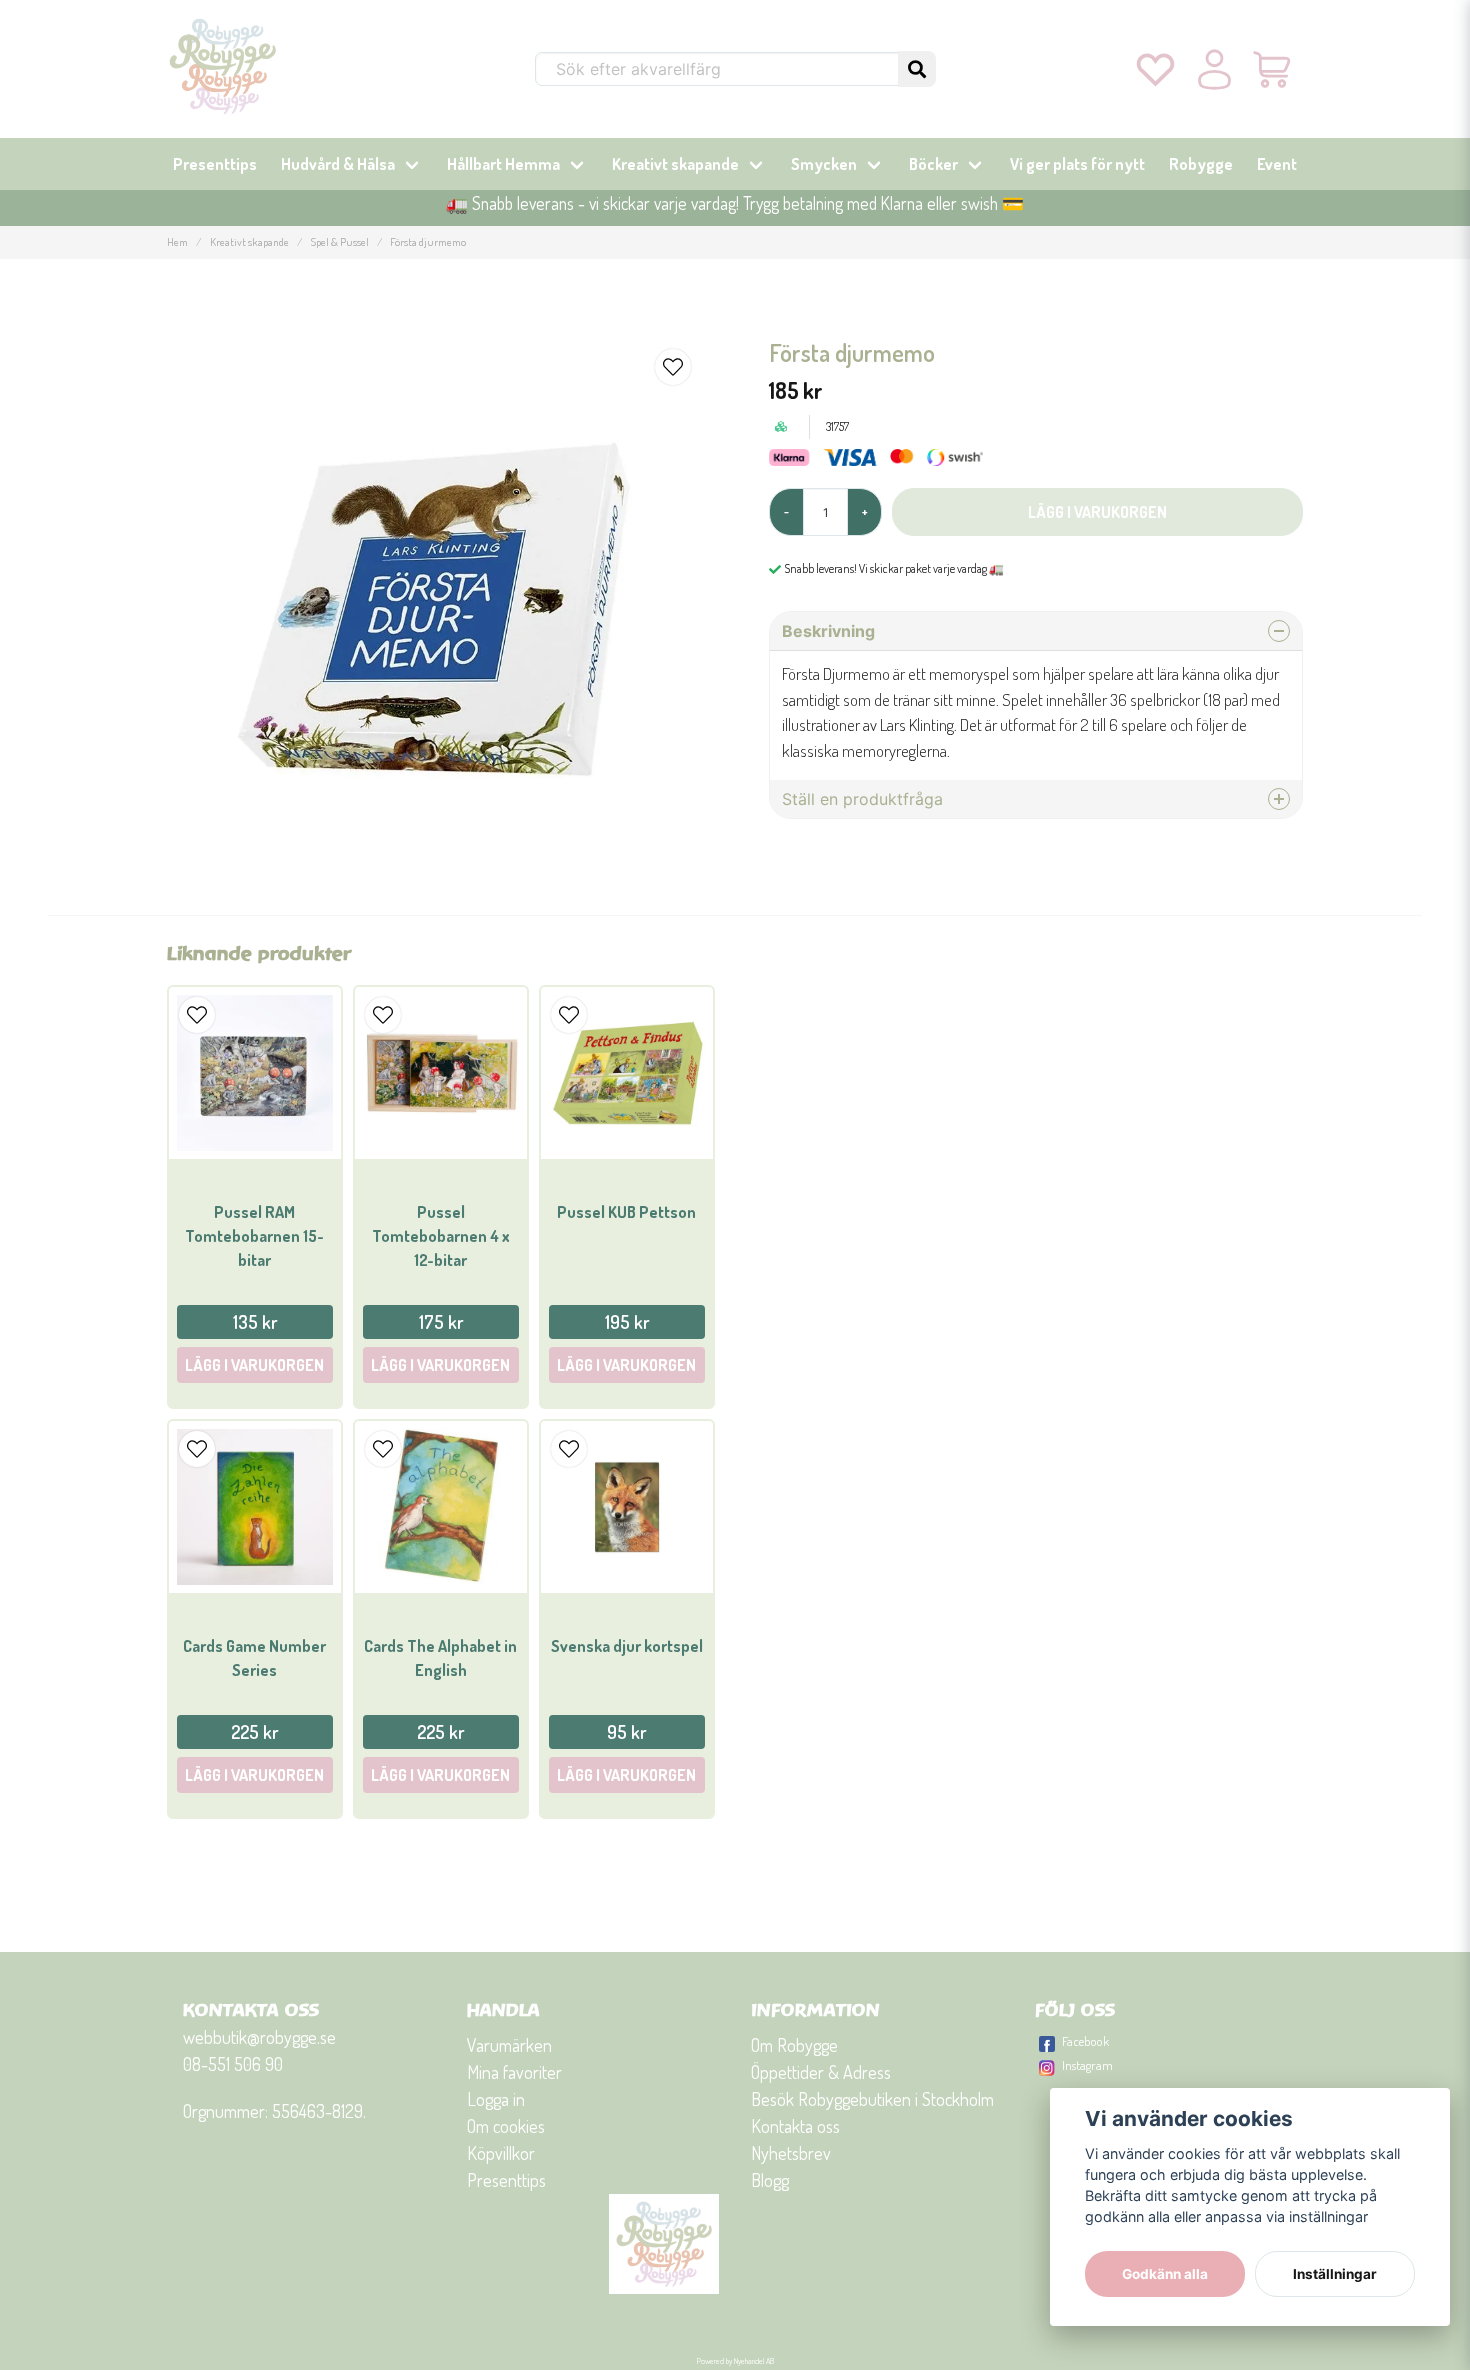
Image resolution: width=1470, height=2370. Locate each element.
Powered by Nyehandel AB (735, 2361)
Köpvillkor (501, 2153)
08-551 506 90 (233, 2064)
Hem (177, 241)
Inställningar (1335, 2274)
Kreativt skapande (675, 164)
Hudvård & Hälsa (338, 164)
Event (1277, 164)
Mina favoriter (514, 2072)
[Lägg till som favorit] (1155, 69)
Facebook (1085, 2041)
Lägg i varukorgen (254, 1365)
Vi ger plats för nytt (1077, 164)
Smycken (824, 164)
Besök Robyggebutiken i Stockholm (872, 2099)
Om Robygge (794, 2045)
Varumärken (509, 2045)
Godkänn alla (1165, 2274)
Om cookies (506, 2126)
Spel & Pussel (340, 241)
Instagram (1087, 2065)
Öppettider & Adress (821, 2072)
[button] (917, 69)
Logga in (496, 2099)
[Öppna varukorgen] (1273, 69)
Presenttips (215, 164)
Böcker (933, 164)
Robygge (1201, 164)
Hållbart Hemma (503, 164)
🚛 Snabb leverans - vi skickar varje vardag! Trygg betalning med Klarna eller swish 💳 (735, 203)
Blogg (770, 2180)
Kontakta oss (795, 2126)
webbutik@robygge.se (259, 2037)
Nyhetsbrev (791, 2153)
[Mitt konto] (1214, 69)
